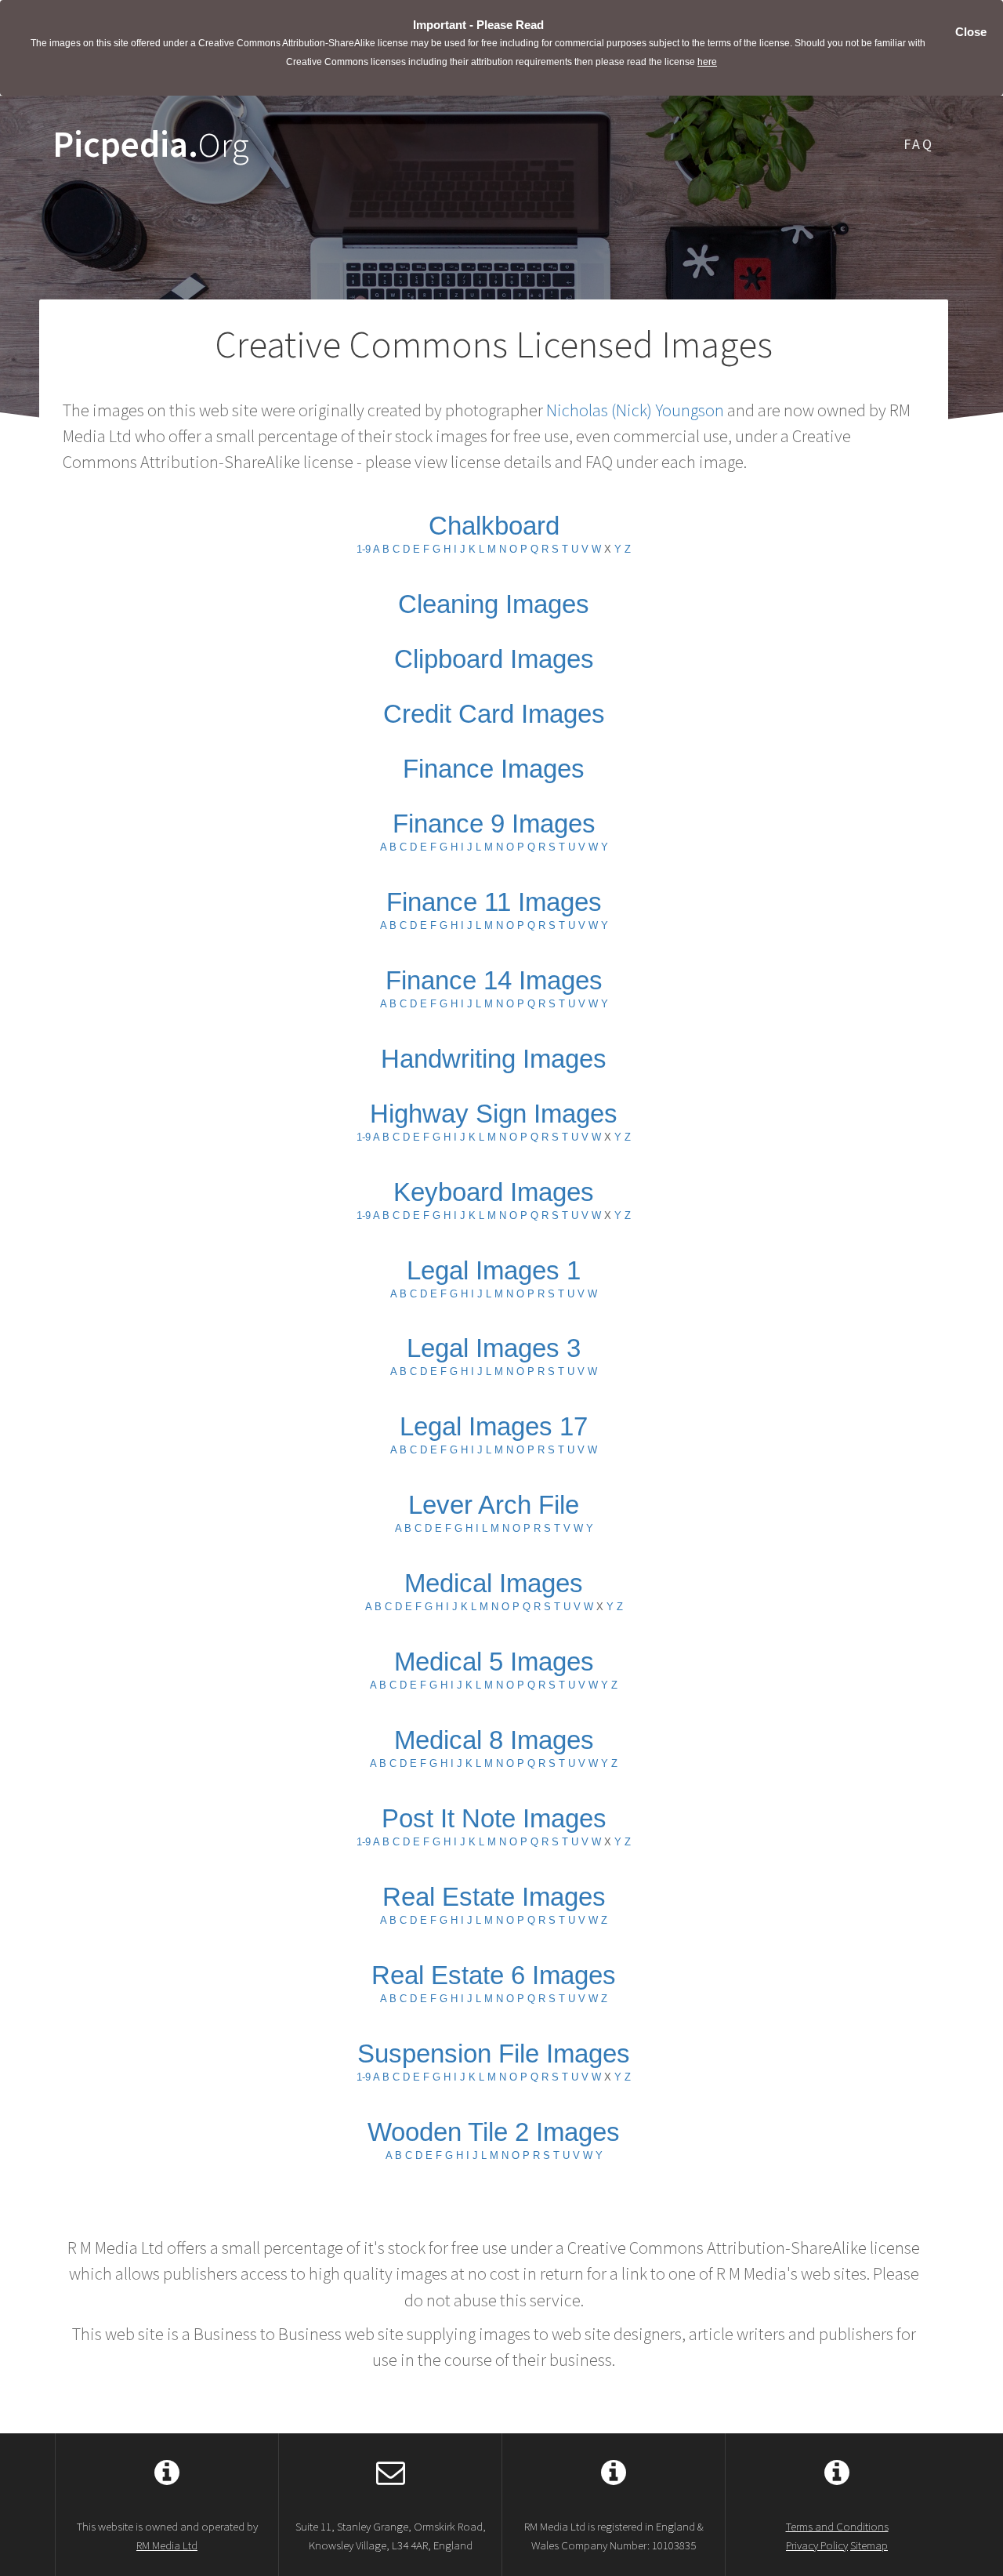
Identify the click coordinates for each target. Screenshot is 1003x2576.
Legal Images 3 (494, 1348)
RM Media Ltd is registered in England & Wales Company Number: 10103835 (614, 2535)
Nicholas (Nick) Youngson (635, 410)
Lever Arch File (494, 1505)
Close (971, 32)
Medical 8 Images (494, 1740)
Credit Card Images (494, 714)
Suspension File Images (494, 2054)
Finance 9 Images (494, 824)
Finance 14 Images (494, 980)
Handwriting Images (494, 1059)
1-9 (364, 549)
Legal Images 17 (494, 1426)
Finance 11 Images (494, 902)
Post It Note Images (494, 1818)
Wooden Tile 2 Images (494, 2132)
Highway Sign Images (494, 1114)
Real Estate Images (494, 1897)
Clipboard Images (494, 659)
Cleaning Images (494, 604)
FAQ (919, 144)
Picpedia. (151, 145)
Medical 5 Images (494, 1662)
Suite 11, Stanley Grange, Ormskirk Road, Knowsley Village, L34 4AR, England (391, 2535)
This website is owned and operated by (167, 2535)
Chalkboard (494, 526)
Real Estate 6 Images (494, 1975)
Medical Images (494, 1583)
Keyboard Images (494, 1192)
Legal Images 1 (494, 1270)
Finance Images (494, 769)
